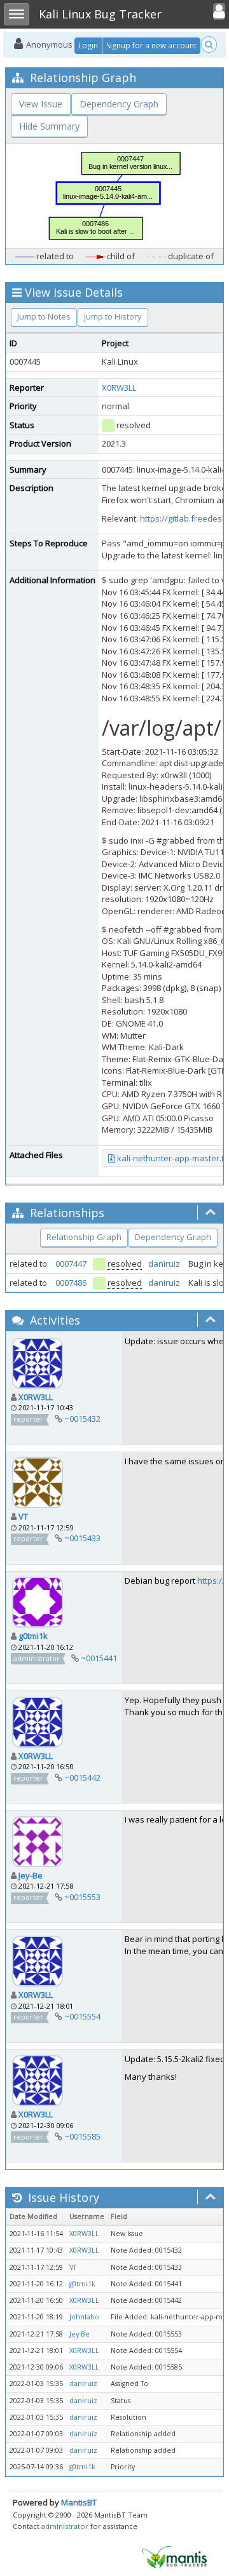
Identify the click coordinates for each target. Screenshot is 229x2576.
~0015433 (82, 1538)
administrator (65, 2526)
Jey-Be (31, 1875)
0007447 (71, 1264)
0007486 (71, 1283)
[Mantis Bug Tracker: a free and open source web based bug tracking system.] (174, 2556)
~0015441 (99, 1658)
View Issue (41, 104)
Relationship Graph (84, 1237)
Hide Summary (49, 126)
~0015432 (82, 1419)
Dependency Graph (119, 104)
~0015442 (82, 1777)
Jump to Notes (44, 316)
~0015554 (82, 2016)
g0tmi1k (33, 1636)
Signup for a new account (151, 45)
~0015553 (82, 1897)
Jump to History (113, 316)
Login (88, 45)
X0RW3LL (119, 388)
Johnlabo (84, 2317)
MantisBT (79, 2502)
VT (23, 1516)
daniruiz (164, 1264)
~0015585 (82, 2136)
